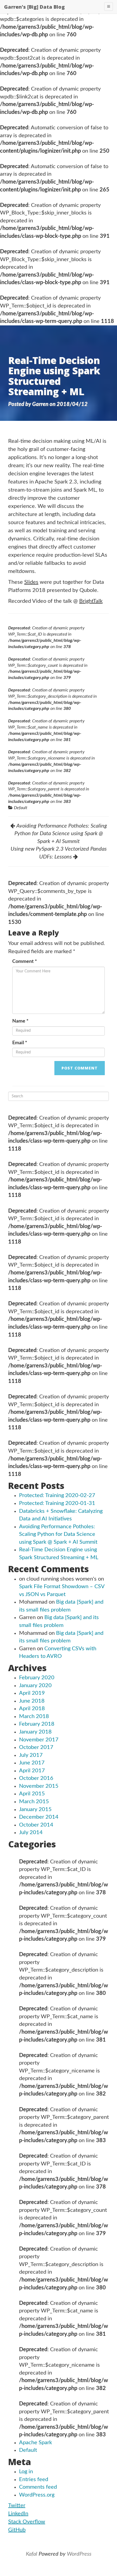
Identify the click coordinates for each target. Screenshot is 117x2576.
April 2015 (32, 1794)
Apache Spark (36, 2443)
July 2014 (31, 1832)
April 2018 (32, 1709)
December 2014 (39, 1817)
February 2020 (37, 1678)
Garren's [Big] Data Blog (34, 7)
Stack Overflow (27, 2522)
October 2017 (36, 1747)
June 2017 (32, 1763)
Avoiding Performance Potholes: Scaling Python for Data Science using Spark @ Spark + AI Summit (58, 1534)
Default (21, 808)
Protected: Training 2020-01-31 (57, 1503)
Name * (20, 1021)
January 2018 (35, 1732)
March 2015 (34, 1802)
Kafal (32, 2554)
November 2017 (39, 1740)
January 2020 (35, 1686)
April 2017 (32, 1771)
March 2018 (34, 1716)
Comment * (25, 962)
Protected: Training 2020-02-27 (57, 1495)
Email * (20, 1043)
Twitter (17, 2505)
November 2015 (39, 1786)
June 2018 (32, 1701)
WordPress (79, 2554)
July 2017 (31, 1755)
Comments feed (38, 2487)
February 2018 (37, 1724)
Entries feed (34, 2479)
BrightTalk (91, 601)
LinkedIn (18, 2514)
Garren (40, 404)
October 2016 (36, 1778)
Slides (31, 582)
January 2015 (35, 1809)
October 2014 (36, 1825)
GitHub (17, 2530)
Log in (26, 2472)
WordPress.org (37, 2495)
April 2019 (32, 1693)
